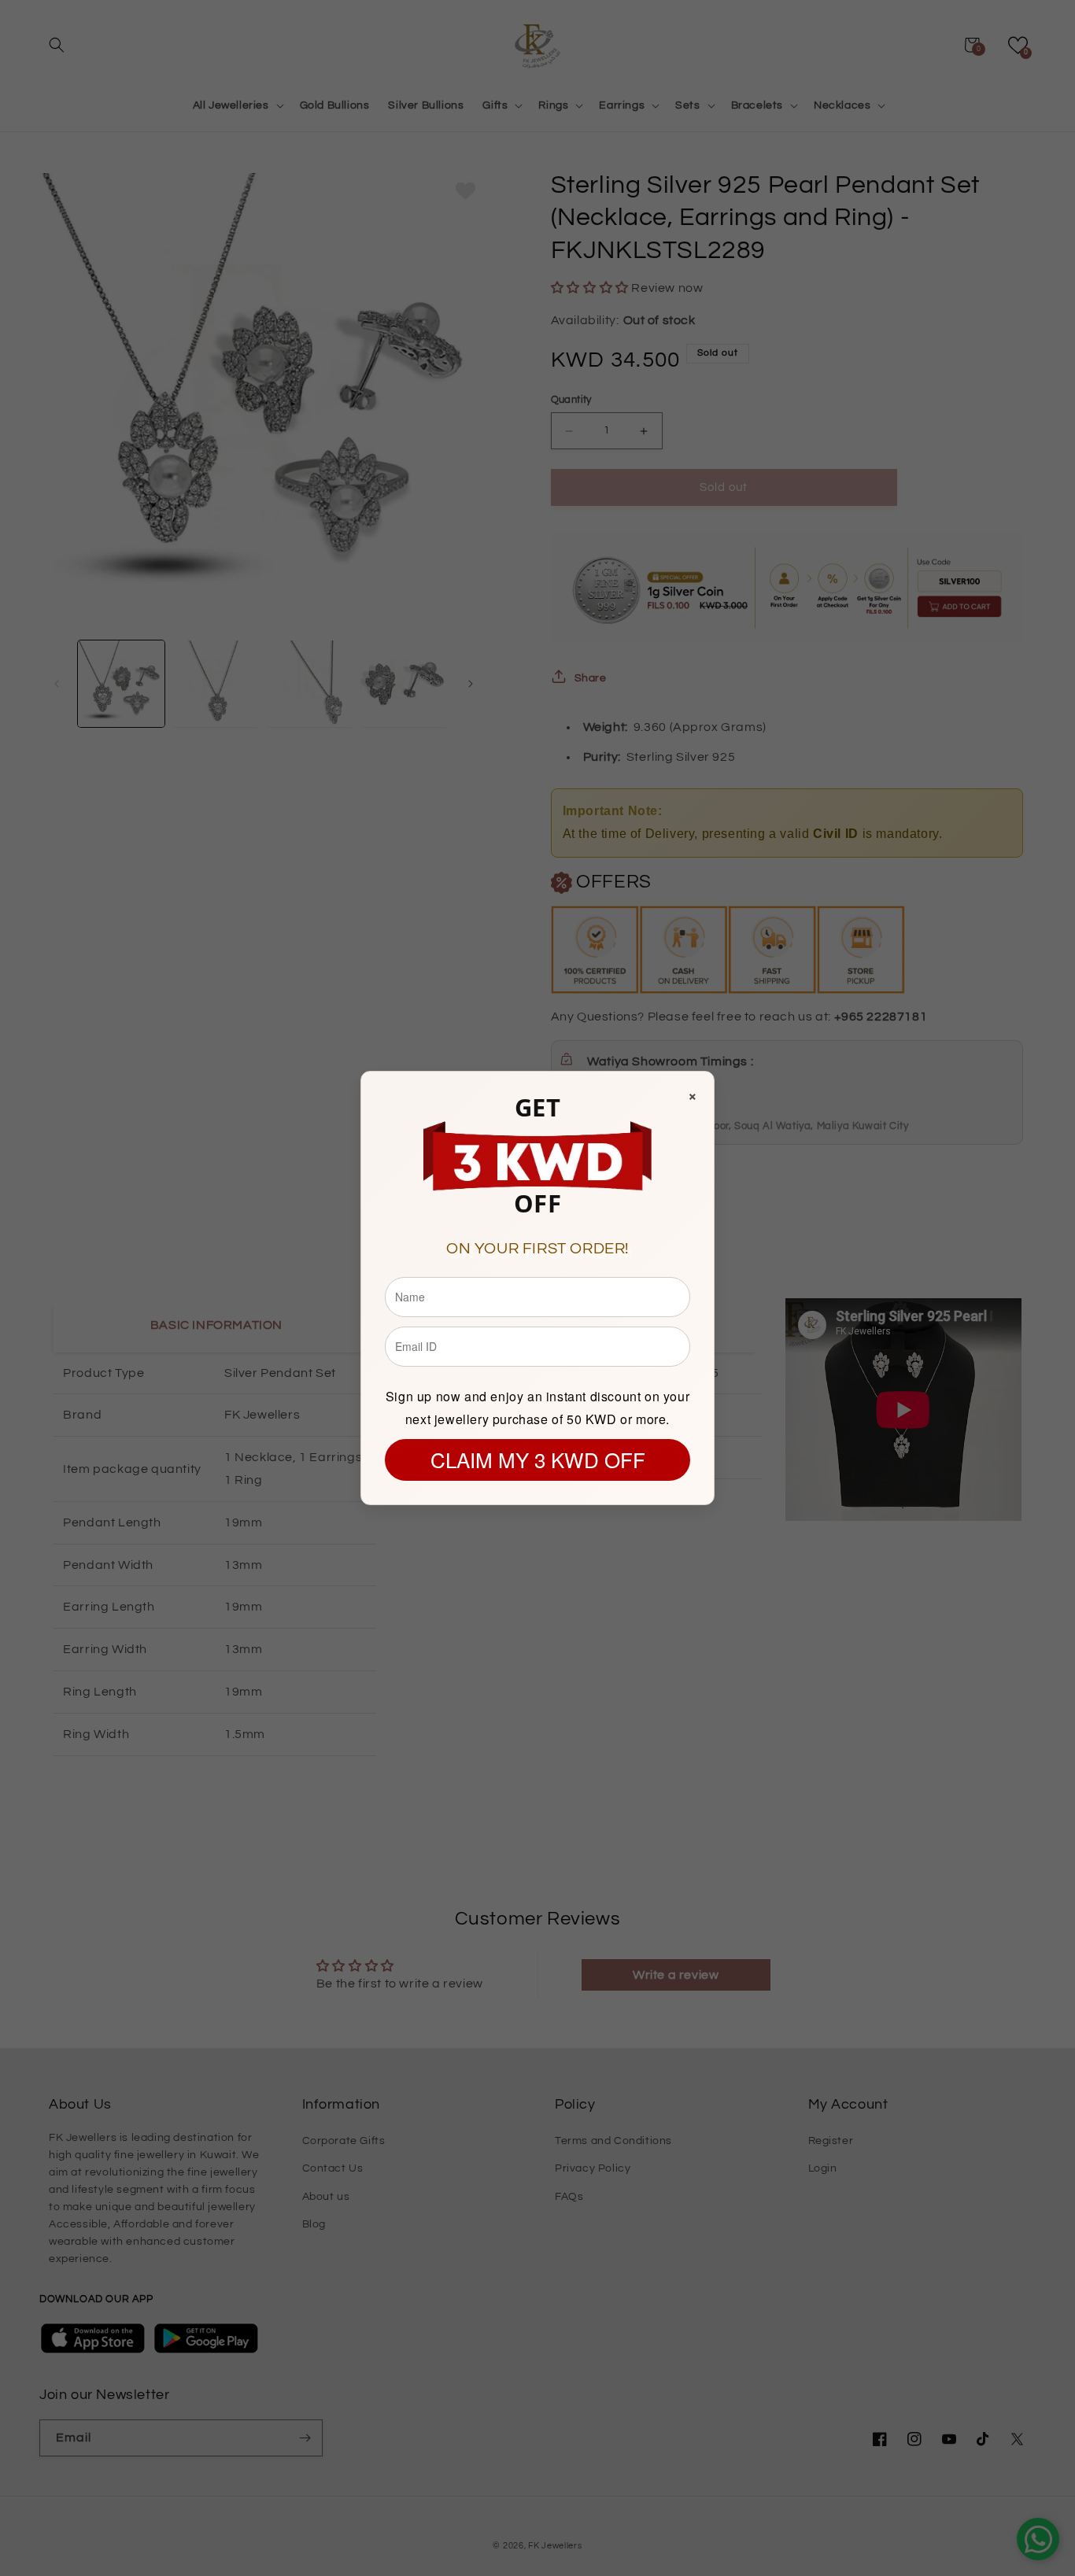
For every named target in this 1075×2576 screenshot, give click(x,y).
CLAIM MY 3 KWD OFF (538, 1459)
